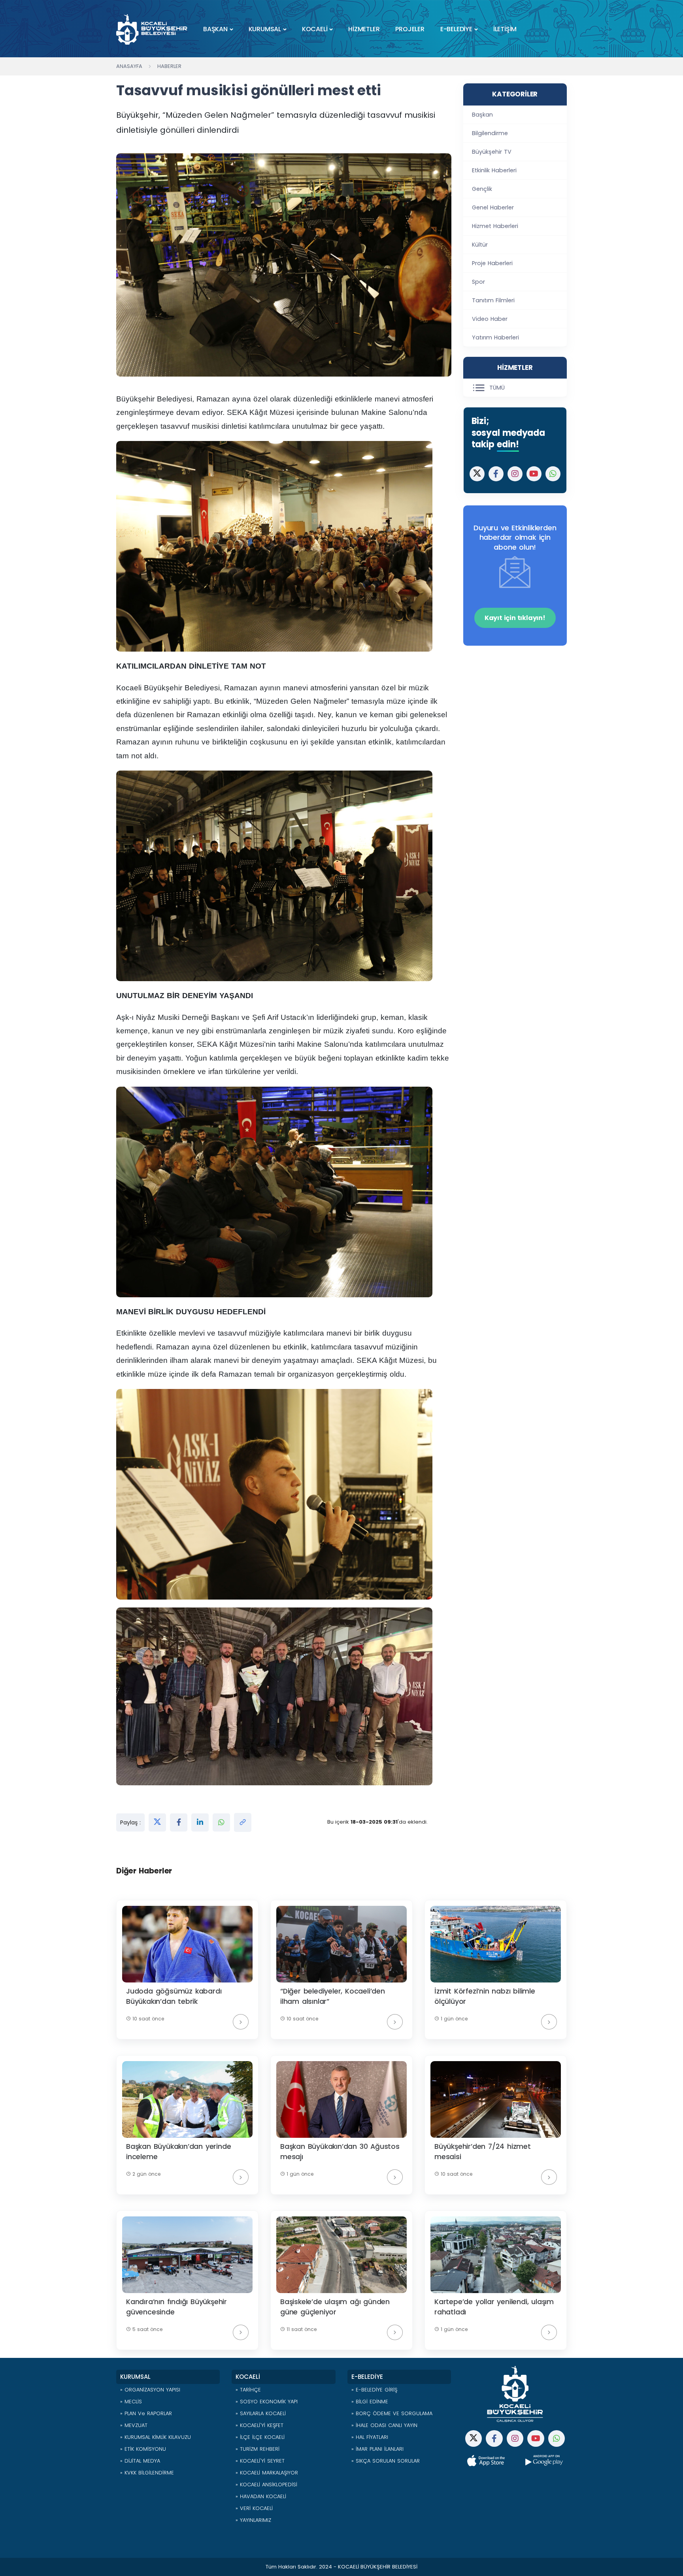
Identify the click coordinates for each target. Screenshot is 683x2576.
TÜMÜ (497, 388)
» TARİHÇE (248, 2390)
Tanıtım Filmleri (493, 300)
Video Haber (490, 319)
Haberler (169, 66)
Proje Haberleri (492, 263)
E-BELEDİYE (456, 29)
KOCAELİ (315, 29)
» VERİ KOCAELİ (254, 2508)
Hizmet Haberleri (495, 226)
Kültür (480, 245)
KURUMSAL (265, 29)
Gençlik (482, 189)
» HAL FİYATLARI (370, 2437)
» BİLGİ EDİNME (370, 2402)
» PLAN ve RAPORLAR (146, 2413)
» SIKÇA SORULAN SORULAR (386, 2461)
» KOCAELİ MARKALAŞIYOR (267, 2473)
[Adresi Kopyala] (243, 1822)
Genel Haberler (493, 207)
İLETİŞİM (505, 29)
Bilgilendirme (490, 133)
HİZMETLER (364, 29)
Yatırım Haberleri (495, 337)
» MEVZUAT (134, 2425)
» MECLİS (131, 2402)
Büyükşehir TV (492, 152)
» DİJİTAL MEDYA (140, 2461)
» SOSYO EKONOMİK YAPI (267, 2402)
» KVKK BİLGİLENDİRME (147, 2473)
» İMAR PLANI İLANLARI (377, 2449)
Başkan (482, 115)
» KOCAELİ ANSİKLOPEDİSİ (266, 2485)
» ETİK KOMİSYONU (143, 2449)
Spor (478, 282)
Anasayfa (129, 66)
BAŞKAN (215, 29)
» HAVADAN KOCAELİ (261, 2496)
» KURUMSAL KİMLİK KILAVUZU (156, 2437)
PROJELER (410, 29)
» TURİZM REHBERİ (258, 2449)
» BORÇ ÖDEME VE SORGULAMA (392, 2413)
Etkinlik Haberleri (494, 170)
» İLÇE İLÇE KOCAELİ (260, 2437)
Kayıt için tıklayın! (515, 618)
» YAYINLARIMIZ (253, 2520)
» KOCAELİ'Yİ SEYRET (260, 2461)
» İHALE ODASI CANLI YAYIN (384, 2425)
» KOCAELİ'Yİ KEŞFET (259, 2425)
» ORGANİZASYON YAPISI (150, 2390)
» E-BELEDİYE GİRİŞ (374, 2390)
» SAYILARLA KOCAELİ (261, 2413)
